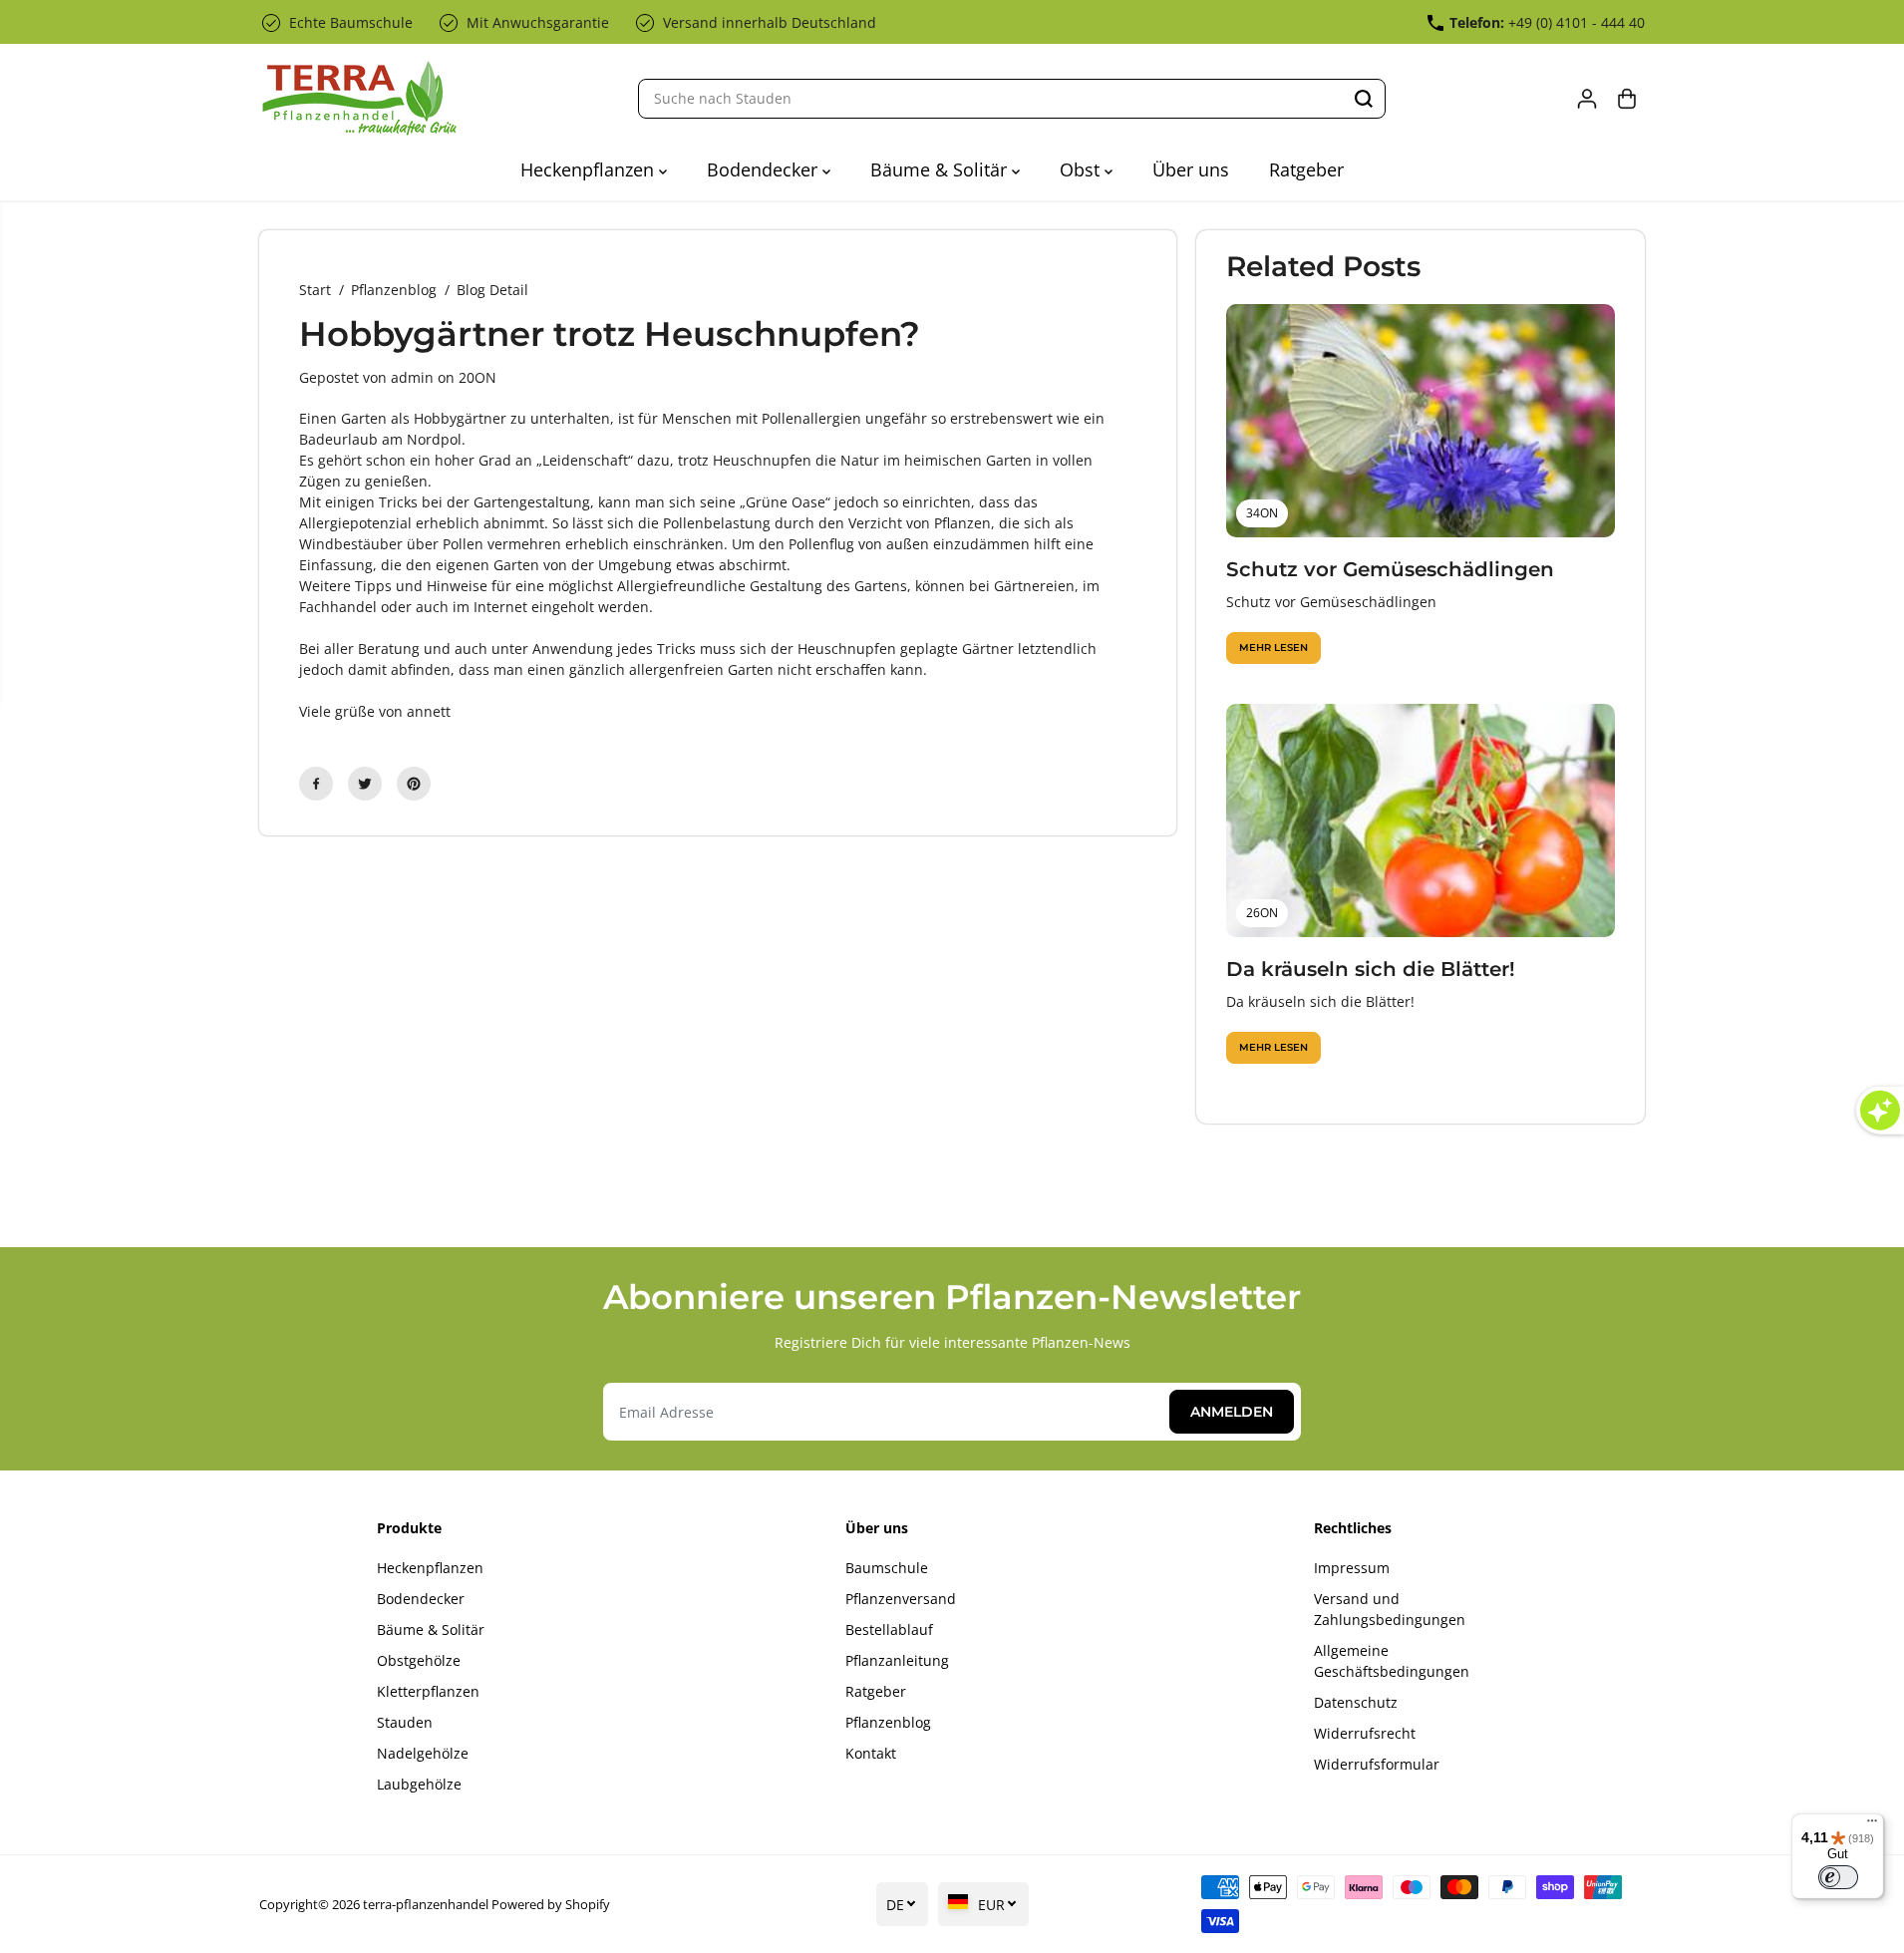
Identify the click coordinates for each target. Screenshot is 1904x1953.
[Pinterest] (414, 784)
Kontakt (871, 1753)
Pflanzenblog (394, 290)
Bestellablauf (889, 1629)
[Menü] (1872, 1825)
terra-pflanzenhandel (426, 1904)
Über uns (1191, 169)
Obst (1082, 169)
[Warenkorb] (1627, 99)
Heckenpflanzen (590, 169)
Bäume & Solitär (941, 169)
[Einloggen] (1587, 99)
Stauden (405, 1722)
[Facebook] (316, 784)
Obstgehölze (419, 1660)
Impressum (1352, 1568)
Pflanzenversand (901, 1599)
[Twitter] (365, 784)
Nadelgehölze (423, 1753)
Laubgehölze (419, 1784)
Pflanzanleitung (897, 1660)
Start (315, 290)
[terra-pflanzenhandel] (359, 98)
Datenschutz (1356, 1702)
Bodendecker (765, 169)
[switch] (1838, 1877)
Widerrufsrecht (1365, 1733)
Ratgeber (1306, 169)
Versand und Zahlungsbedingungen (1390, 1609)
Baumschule (887, 1568)
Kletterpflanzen (428, 1691)
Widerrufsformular (1377, 1764)
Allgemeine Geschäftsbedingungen (1392, 1661)
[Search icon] (1364, 99)
